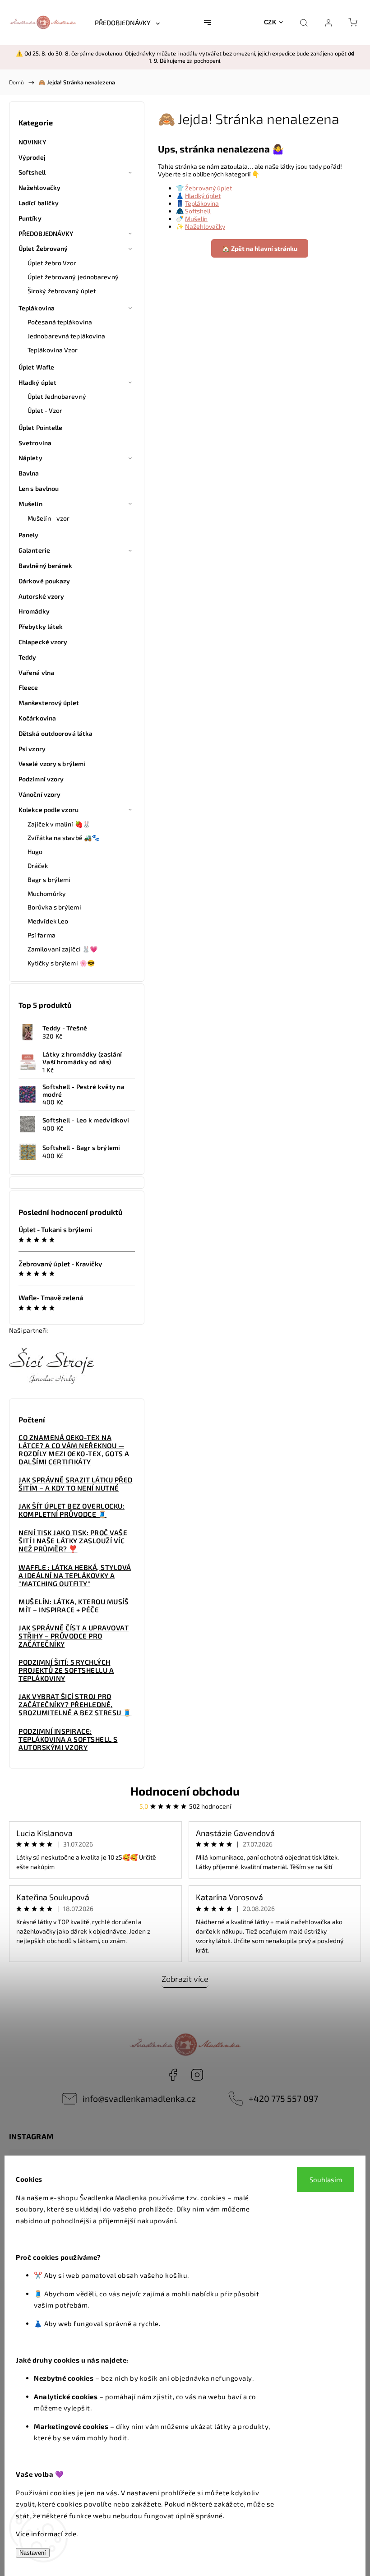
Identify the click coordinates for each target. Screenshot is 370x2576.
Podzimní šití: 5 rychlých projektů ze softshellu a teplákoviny (66, 1670)
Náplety (30, 458)
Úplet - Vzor (45, 410)
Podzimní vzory (41, 779)
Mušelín (30, 504)
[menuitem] (127, 23)
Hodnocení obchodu (185, 1791)
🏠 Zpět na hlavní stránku (260, 248)
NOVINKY (32, 142)
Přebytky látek (41, 626)
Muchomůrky (47, 893)
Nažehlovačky (39, 187)
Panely (29, 535)
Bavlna (29, 473)
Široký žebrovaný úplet (62, 291)
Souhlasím (326, 2179)
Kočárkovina (37, 718)
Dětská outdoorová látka (55, 733)
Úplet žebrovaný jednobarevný (73, 277)
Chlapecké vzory (43, 642)
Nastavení (33, 2553)
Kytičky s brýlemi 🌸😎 (61, 963)
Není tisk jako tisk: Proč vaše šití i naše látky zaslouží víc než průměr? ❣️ (73, 1541)
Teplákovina (37, 308)
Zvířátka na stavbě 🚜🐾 (63, 838)
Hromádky (34, 611)
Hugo (35, 852)
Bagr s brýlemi (49, 879)
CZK (270, 22)
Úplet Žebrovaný (43, 248)
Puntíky (30, 218)
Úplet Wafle (36, 367)
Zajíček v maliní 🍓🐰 (59, 824)
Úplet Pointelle (41, 427)
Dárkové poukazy (44, 581)
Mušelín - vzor (49, 518)
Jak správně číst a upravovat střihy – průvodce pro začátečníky (74, 1636)
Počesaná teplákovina (60, 322)
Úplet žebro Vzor (52, 263)
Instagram (197, 2075)
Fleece (28, 687)
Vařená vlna (36, 672)
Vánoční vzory (39, 794)
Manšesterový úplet (49, 703)
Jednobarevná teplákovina (66, 336)
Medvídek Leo (48, 921)
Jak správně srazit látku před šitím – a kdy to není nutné (76, 1484)
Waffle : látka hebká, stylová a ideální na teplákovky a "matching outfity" (75, 1575)
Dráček (38, 866)
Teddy (28, 657)
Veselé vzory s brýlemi (52, 764)
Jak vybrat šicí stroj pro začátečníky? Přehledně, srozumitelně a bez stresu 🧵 (75, 1704)
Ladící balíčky (39, 203)
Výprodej (32, 157)
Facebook (173, 2075)
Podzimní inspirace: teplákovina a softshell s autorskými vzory (68, 1739)
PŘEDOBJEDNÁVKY (46, 233)
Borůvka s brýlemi (54, 907)
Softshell (32, 172)
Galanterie (34, 550)
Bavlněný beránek (46, 566)
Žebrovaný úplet (208, 188)
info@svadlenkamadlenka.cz (139, 2098)
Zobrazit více (185, 1979)
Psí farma (42, 935)
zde (71, 2534)
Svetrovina (35, 443)
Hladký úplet (37, 382)
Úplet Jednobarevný (57, 396)
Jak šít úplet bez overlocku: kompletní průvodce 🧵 (72, 1510)
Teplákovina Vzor (53, 350)
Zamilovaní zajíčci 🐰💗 (62, 949)
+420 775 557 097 (283, 2098)
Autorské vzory (41, 596)
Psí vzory (32, 749)
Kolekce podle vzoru (49, 810)
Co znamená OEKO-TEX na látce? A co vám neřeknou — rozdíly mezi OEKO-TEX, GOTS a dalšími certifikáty (74, 1450)
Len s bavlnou (39, 488)
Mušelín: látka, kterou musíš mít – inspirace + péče (74, 1606)
